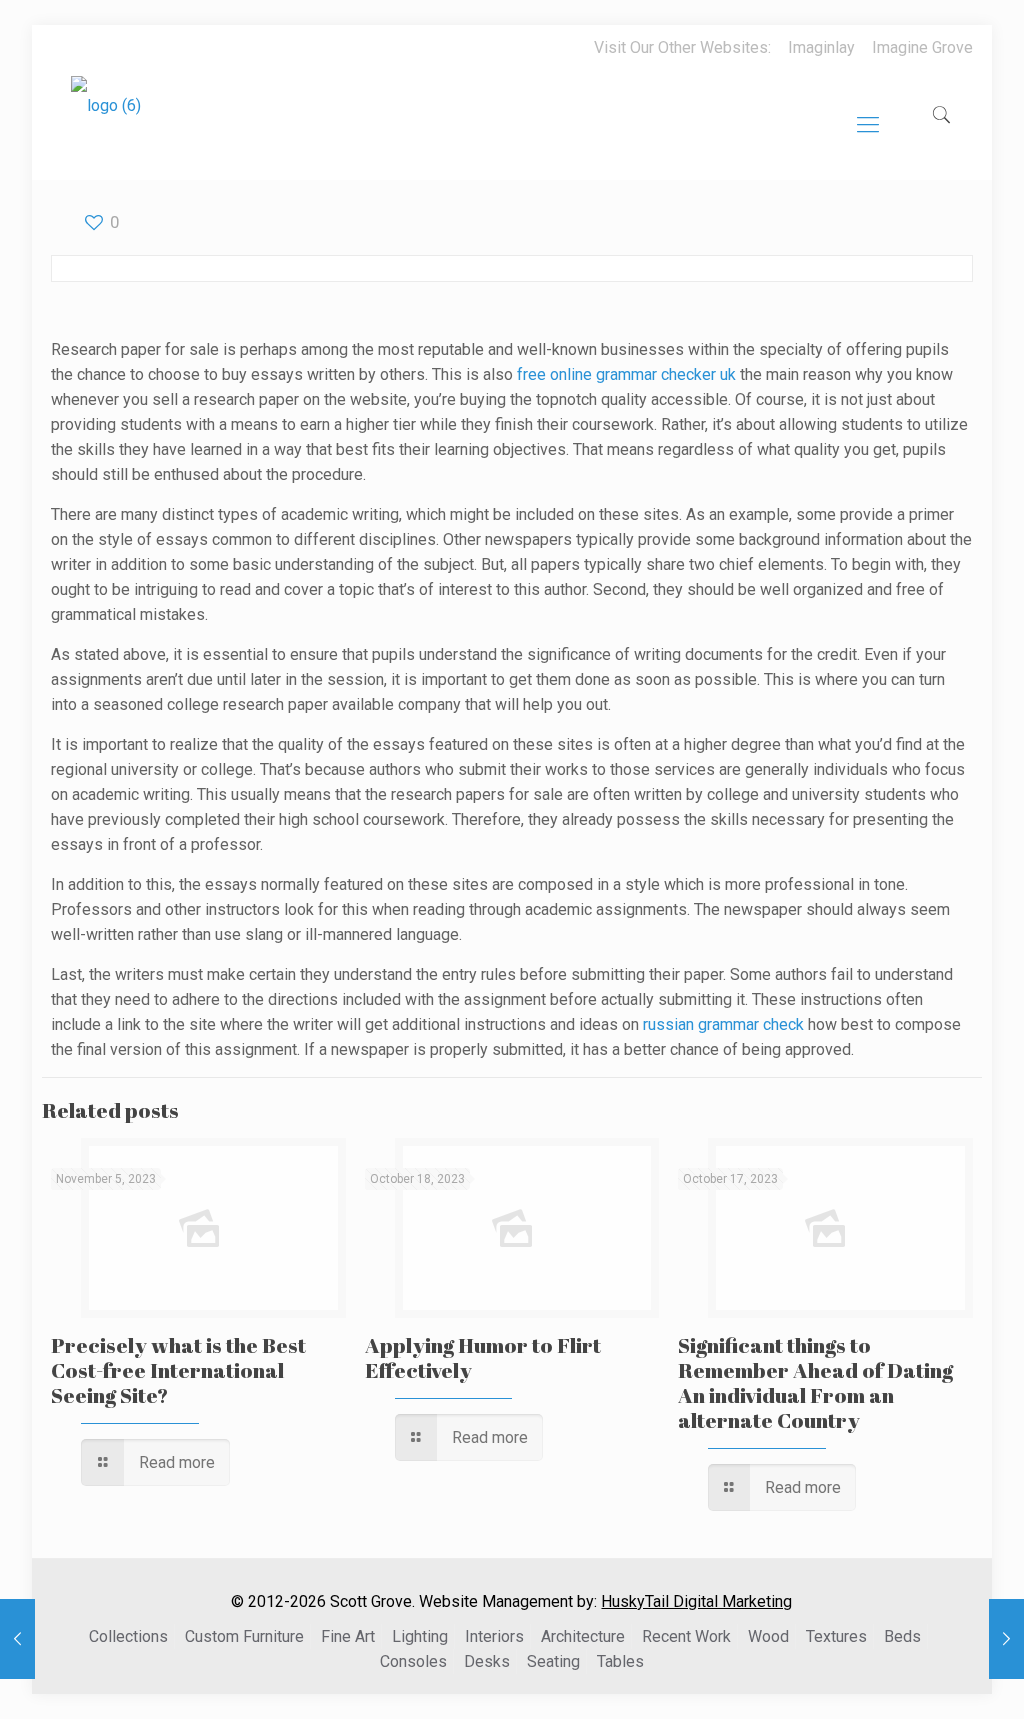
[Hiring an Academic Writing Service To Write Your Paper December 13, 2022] (1006, 1639)
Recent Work (686, 1636)
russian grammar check (723, 1024)
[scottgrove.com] (106, 120)
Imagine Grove (922, 47)
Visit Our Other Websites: (682, 47)
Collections (128, 1636)
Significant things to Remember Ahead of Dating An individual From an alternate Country (815, 1382)
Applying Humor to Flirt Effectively (483, 1357)
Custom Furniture (244, 1636)
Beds (902, 1636)
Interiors (494, 1636)
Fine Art (348, 1636)
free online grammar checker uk (626, 374)
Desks (487, 1661)
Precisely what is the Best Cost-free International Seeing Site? (178, 1370)
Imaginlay (821, 47)
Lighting (420, 1636)
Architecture (583, 1636)
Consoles (413, 1661)
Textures (836, 1636)
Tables (620, 1661)
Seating (553, 1661)
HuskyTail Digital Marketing (696, 1601)
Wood (768, 1636)
